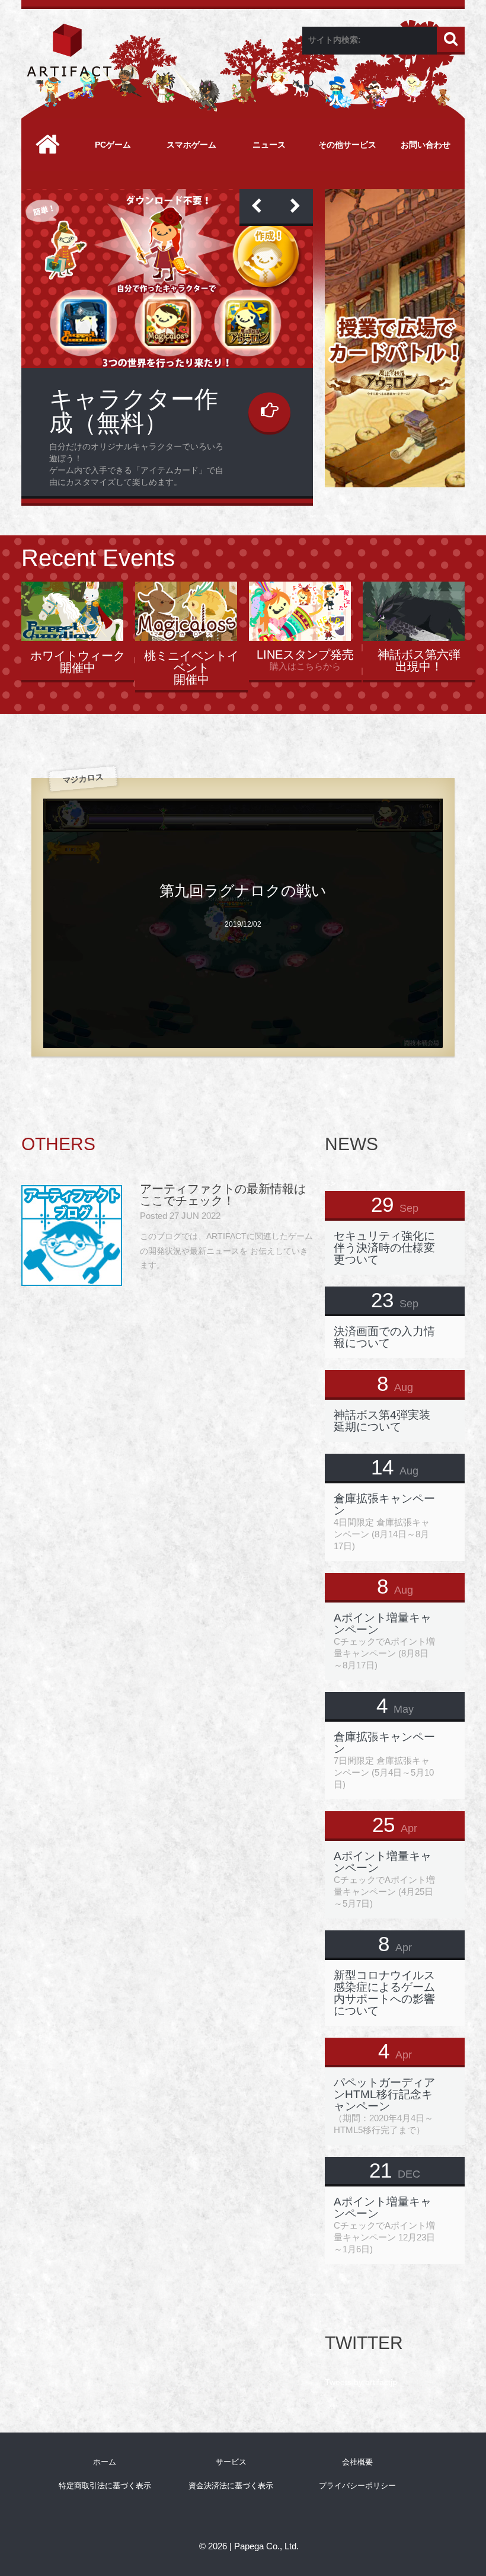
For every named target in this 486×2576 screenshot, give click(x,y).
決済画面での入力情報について (384, 1337)
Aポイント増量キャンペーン (383, 1624)
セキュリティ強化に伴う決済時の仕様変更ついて (384, 1248)
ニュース (269, 145)
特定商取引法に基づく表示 (105, 2486)
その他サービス (347, 145)
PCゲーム (113, 145)
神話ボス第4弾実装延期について (382, 1421)
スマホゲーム (191, 145)
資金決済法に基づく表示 (231, 2486)
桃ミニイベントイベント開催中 (191, 668)
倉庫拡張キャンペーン (384, 1504)
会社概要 (357, 2462)
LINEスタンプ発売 (305, 655)
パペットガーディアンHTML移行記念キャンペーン (384, 2094)
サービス (231, 2462)
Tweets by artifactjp (361, 2382)
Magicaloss (108, 399)
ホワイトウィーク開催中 (78, 662)
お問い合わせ (426, 145)
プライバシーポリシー (357, 2486)
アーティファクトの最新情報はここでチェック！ (223, 1195)
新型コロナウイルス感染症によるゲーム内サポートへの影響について (384, 1993)
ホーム (105, 2462)
